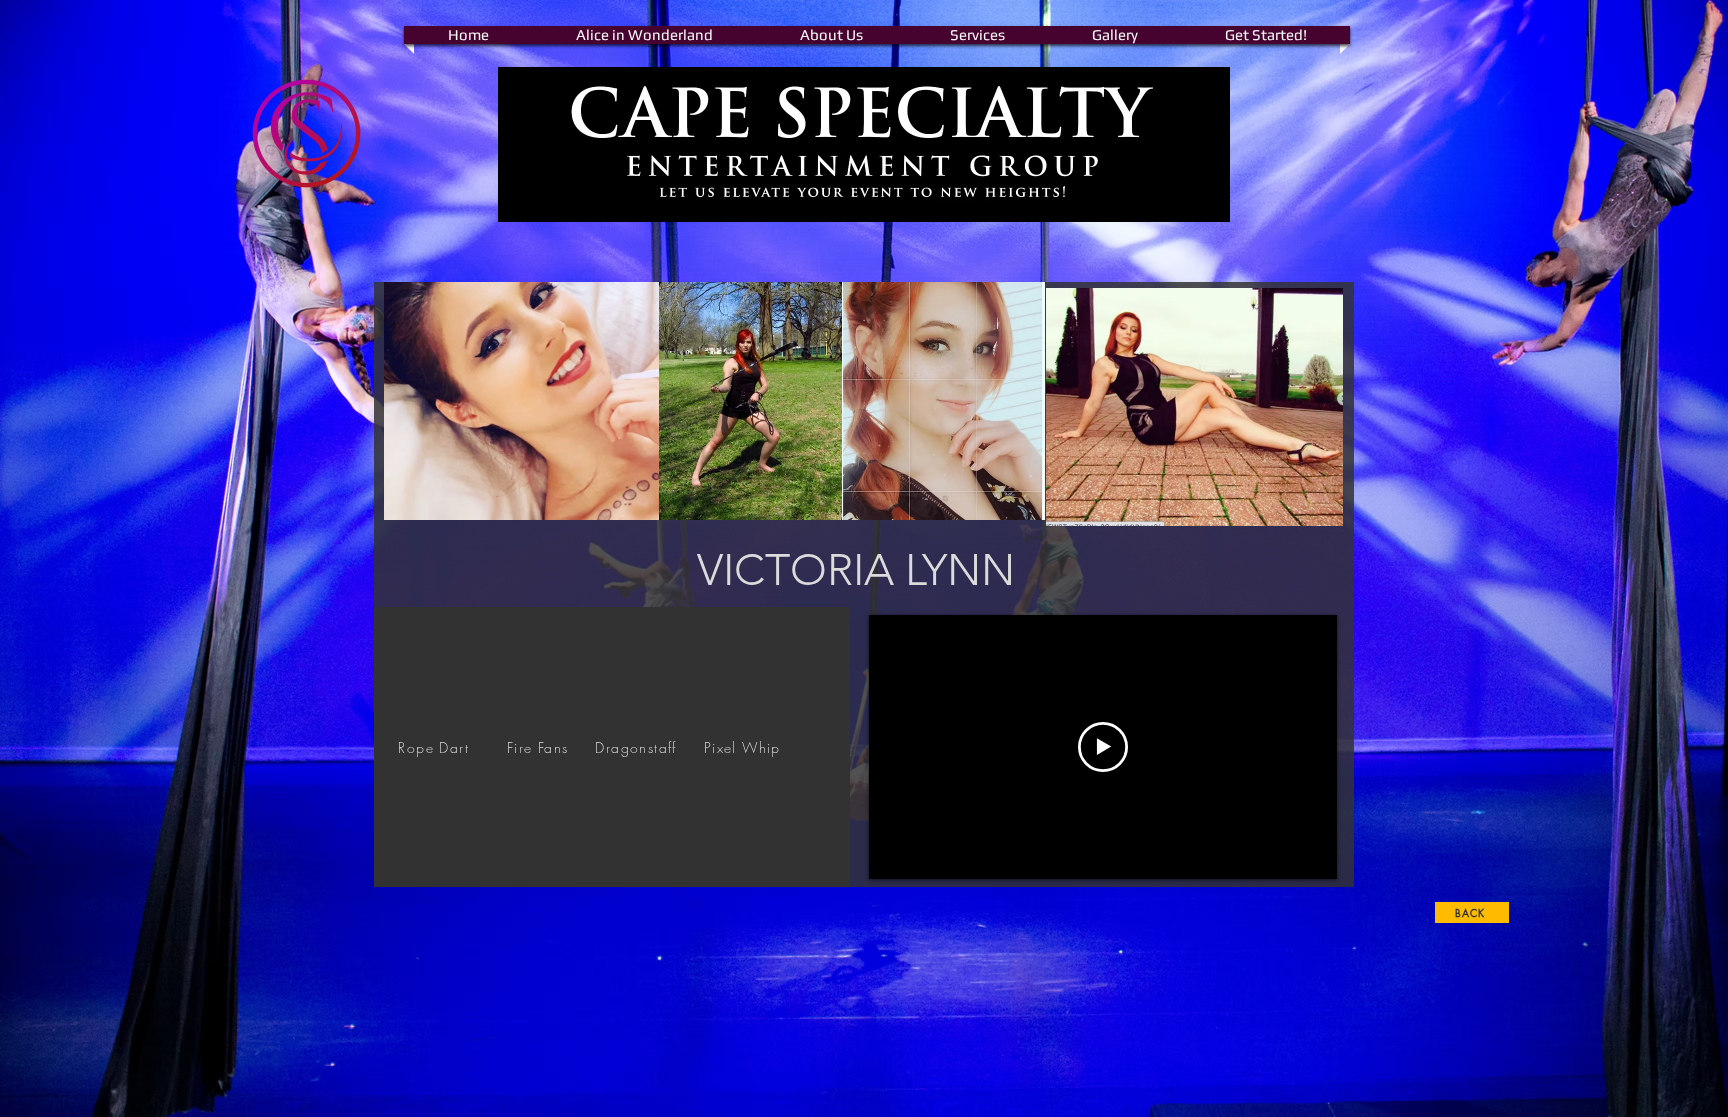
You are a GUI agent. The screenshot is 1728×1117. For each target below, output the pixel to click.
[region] (612, 747)
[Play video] (1103, 747)
